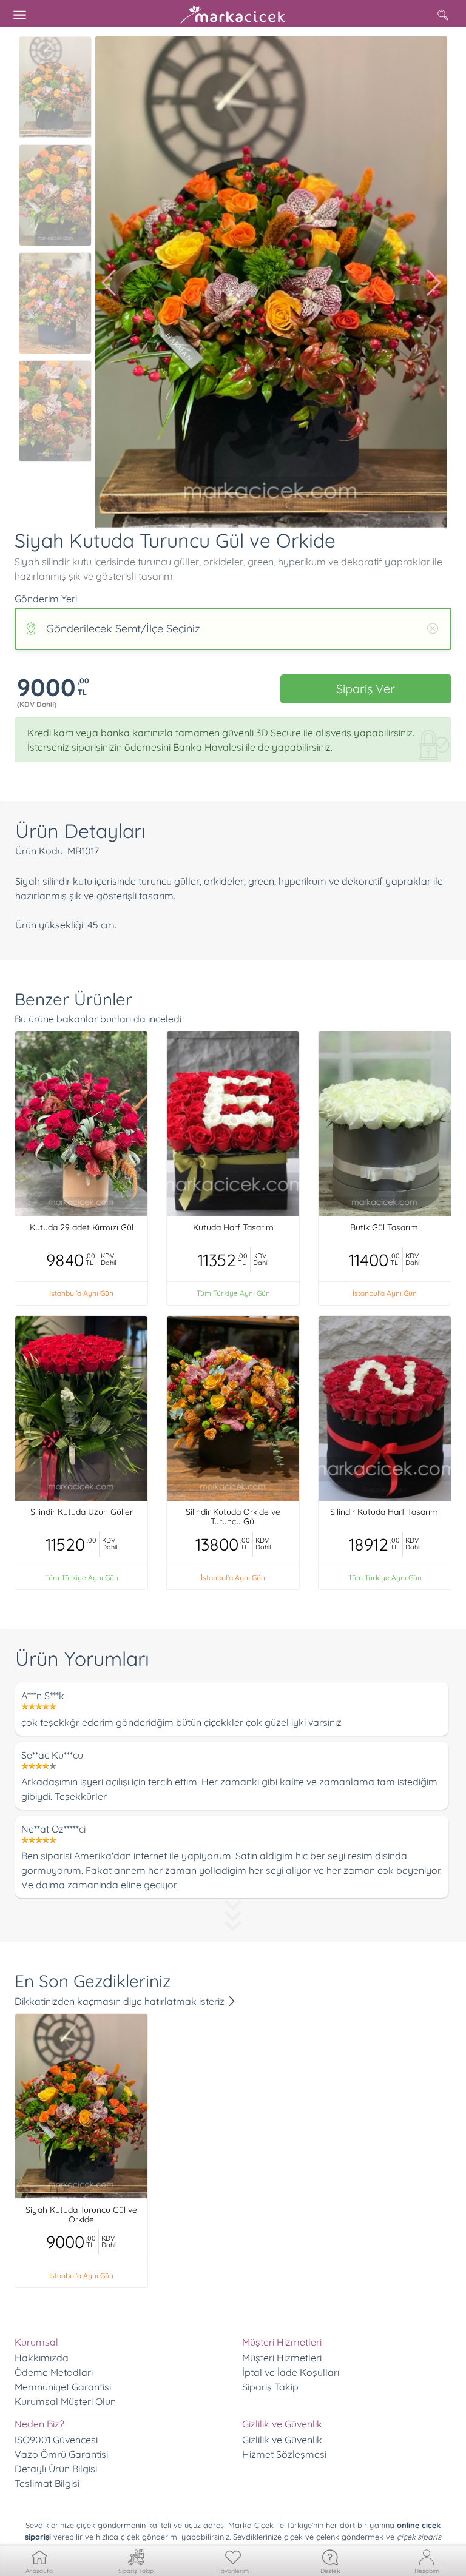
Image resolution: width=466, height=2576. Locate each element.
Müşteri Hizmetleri (282, 2358)
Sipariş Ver (366, 689)
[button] (110, 283)
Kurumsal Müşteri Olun (65, 2401)
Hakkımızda (42, 2358)
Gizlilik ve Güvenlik (282, 2440)
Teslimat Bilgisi (47, 2483)
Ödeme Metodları (54, 2372)
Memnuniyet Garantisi (63, 2387)
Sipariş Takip (270, 2387)
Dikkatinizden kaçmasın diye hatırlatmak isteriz (121, 2001)
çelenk (328, 2537)
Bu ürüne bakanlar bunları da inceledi (98, 1019)
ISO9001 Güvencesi (56, 2440)
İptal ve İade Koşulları (291, 2372)
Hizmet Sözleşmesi (284, 2454)
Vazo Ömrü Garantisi (61, 2454)
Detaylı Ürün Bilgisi (56, 2469)
